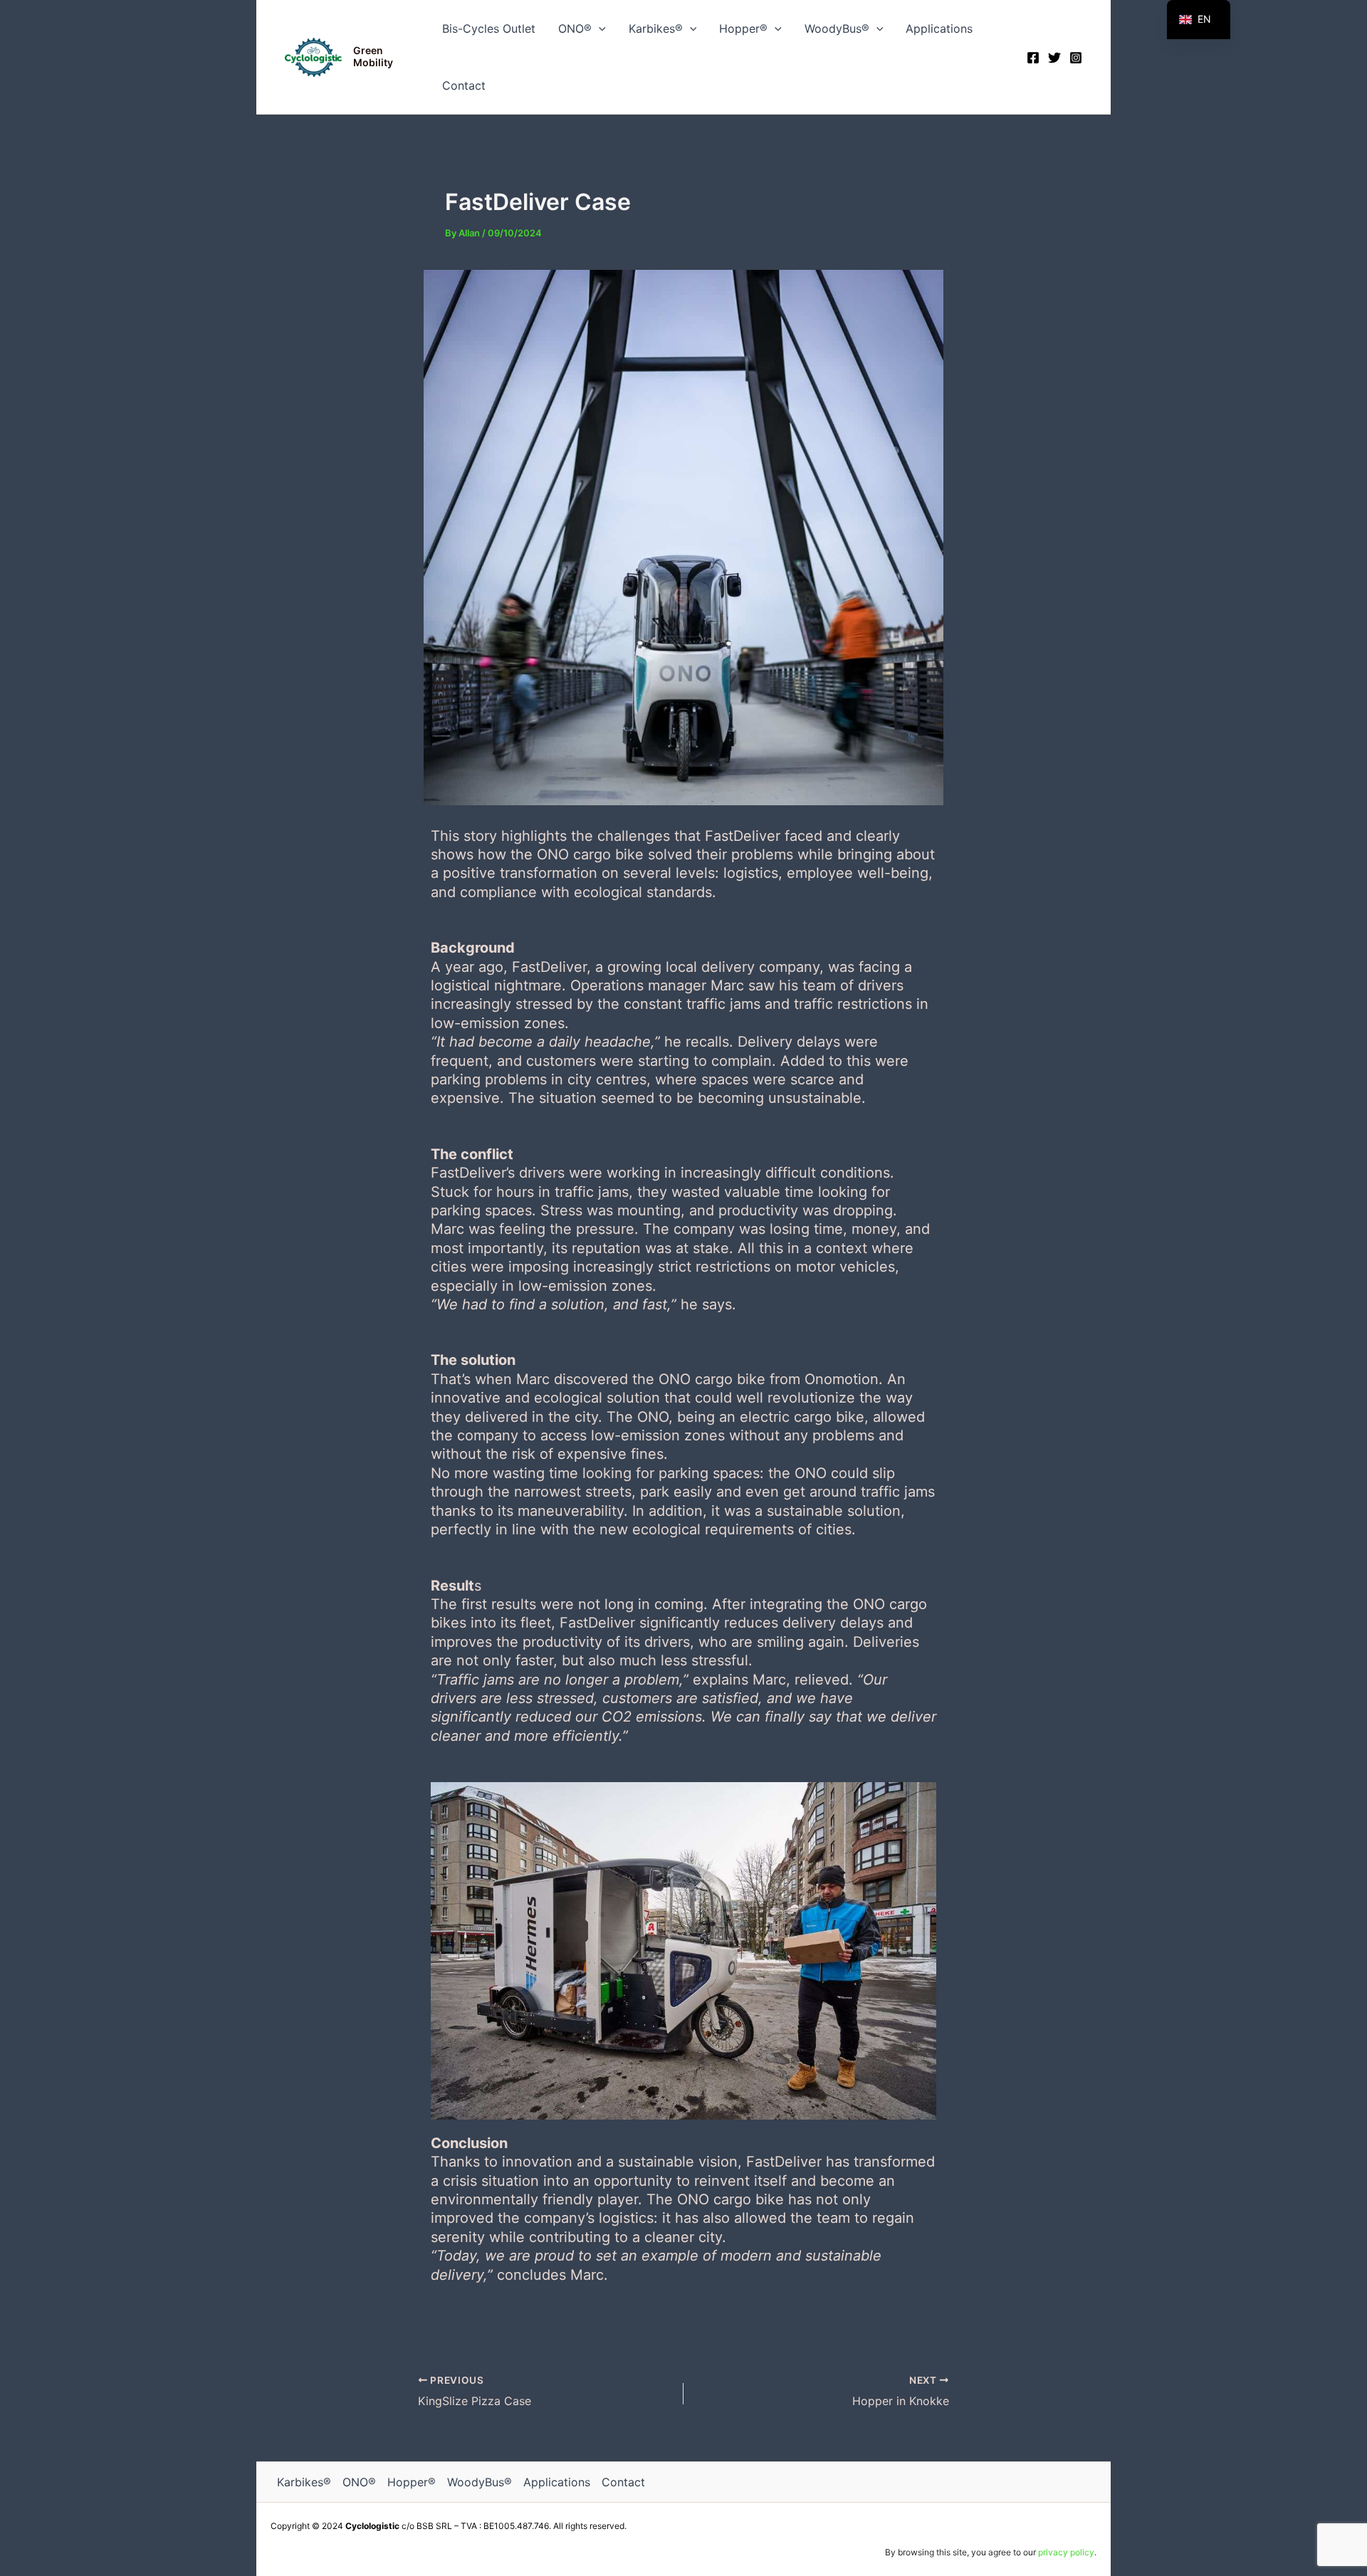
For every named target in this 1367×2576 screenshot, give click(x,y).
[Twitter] (1054, 58)
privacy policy (1066, 2552)
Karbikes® (656, 28)
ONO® (575, 28)
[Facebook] (1033, 58)
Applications (939, 28)
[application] (599, 28)
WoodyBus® (837, 28)
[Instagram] (1076, 58)
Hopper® (743, 28)
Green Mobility (373, 56)
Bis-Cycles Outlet (489, 28)
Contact (464, 85)
